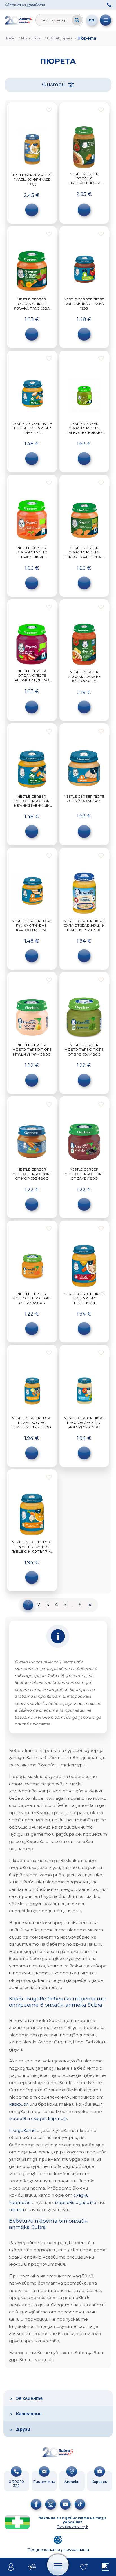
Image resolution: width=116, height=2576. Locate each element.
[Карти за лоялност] (32, 2567)
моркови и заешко (76, 2202)
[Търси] (77, 20)
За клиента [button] (29, 2398)
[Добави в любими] (49, 110)
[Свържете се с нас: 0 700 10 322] (109, 5)
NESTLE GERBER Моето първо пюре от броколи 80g (84, 1049)
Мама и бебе (31, 38)
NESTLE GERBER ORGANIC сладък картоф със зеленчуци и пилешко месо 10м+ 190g (84, 684)
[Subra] (19, 20)
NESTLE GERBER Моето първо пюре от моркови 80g (32, 1174)
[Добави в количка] (32, 210)
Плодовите (22, 2130)
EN (92, 20)
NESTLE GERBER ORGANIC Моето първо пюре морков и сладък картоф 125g (32, 557)
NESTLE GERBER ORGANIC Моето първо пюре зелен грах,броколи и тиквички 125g (84, 433)
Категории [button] (29, 2414)
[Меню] (106, 20)
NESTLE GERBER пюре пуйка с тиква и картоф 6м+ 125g (32, 925)
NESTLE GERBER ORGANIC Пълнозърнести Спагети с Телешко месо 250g (84, 183)
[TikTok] (80, 2504)
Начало (10, 38)
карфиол (19, 2104)
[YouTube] (65, 2504)
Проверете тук (72, 2526)
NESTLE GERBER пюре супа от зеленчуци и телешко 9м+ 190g (84, 925)
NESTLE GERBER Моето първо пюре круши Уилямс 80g (32, 1049)
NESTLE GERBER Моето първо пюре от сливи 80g (84, 1174)
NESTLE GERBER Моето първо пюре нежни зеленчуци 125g (32, 803)
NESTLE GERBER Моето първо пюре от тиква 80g (32, 1298)
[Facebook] (36, 2504)
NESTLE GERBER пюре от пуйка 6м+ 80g (84, 799)
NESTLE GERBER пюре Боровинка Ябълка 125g (84, 304)
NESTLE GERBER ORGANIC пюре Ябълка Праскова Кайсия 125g (32, 306)
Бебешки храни (59, 38)
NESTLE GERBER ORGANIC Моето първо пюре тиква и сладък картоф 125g (84, 555)
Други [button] (23, 2429)
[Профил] (11, 2567)
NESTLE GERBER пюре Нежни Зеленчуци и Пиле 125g (32, 428)
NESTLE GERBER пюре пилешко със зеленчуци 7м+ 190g (32, 1423)
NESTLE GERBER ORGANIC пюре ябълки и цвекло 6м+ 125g (32, 678)
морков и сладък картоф (38, 2118)
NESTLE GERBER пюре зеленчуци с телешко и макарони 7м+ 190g (84, 1301)
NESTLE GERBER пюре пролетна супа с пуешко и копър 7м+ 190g (32, 1549)
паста (16, 2210)
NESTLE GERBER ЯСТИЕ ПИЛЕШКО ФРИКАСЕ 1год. (32, 179)
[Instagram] (51, 2504)
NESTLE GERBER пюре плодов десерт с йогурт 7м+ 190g (84, 1423)
